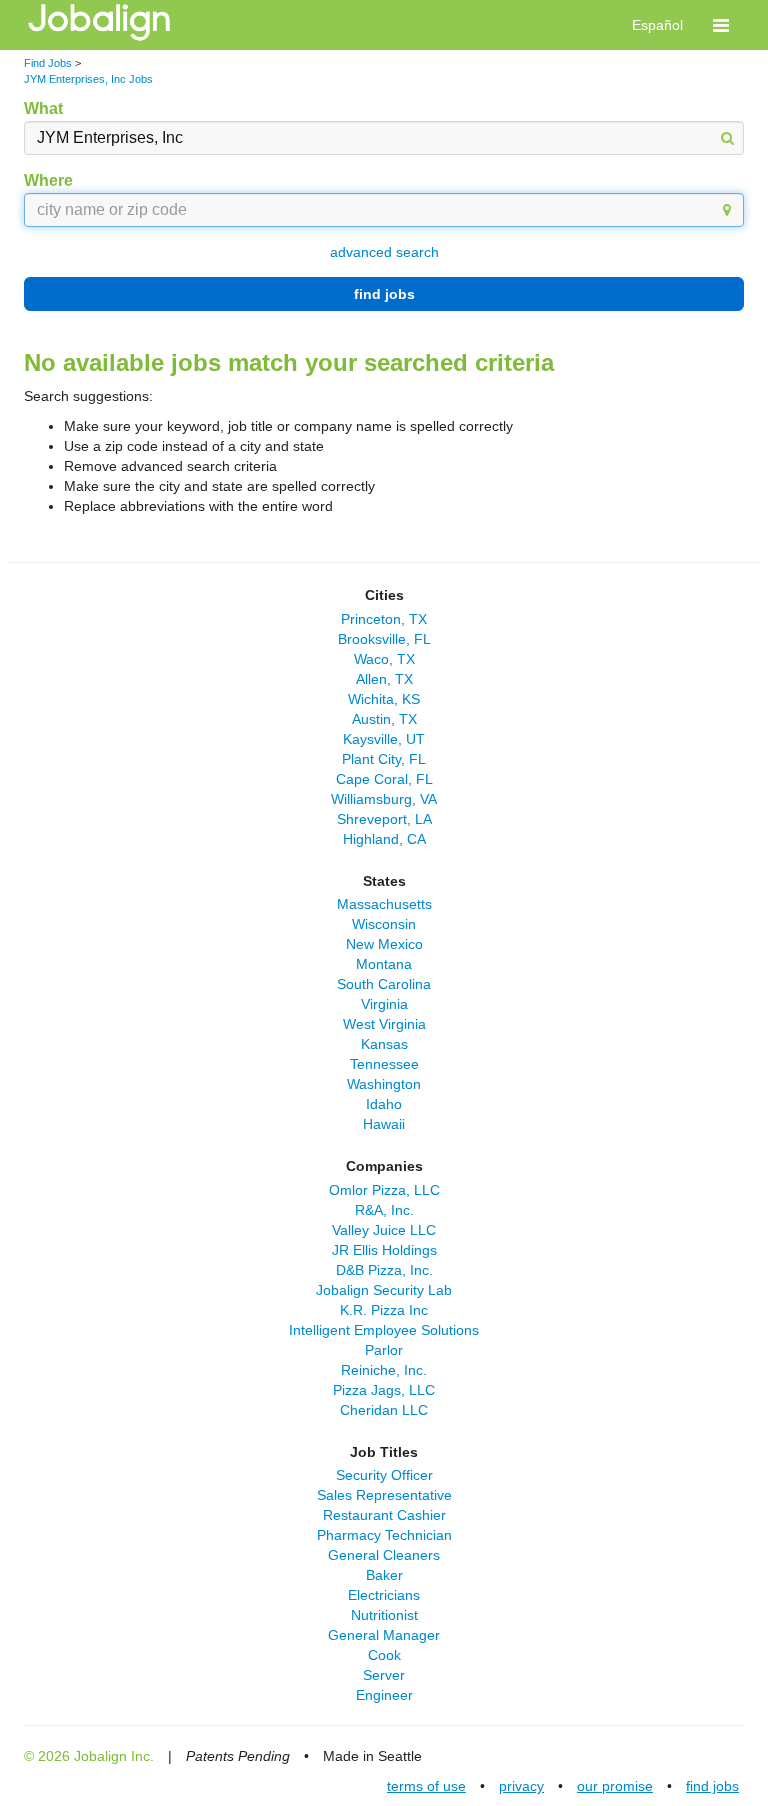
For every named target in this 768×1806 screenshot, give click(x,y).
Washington (384, 1084)
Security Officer (384, 1475)
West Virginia (384, 1024)
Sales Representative (384, 1495)
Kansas (384, 1044)
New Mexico (384, 944)
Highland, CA (384, 839)
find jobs (384, 294)
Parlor (384, 1350)
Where (48, 180)
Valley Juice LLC (384, 1230)
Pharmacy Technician (384, 1535)
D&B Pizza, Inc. (384, 1270)
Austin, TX (384, 719)
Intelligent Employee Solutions (384, 1330)
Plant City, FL (384, 759)
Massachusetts (384, 904)
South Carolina (384, 984)
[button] (721, 25)
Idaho (384, 1104)
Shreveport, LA (384, 819)
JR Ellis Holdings (384, 1250)
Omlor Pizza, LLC (384, 1190)
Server (384, 1675)
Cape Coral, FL (384, 779)
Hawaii (384, 1124)
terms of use (426, 1786)
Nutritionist (384, 1615)
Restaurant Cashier (384, 1515)
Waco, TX (384, 659)
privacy (521, 1786)
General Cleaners (384, 1555)
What (43, 108)
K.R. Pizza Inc (384, 1310)
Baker (384, 1575)
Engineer (384, 1695)
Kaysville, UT (384, 739)
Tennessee (384, 1064)
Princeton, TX (384, 619)
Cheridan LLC (384, 1410)
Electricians (384, 1595)
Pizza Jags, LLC (384, 1390)
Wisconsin (384, 924)
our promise (615, 1786)
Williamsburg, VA (384, 799)
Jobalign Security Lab (384, 1290)
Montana (384, 964)
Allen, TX (384, 679)
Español (657, 25)
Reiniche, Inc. (384, 1370)
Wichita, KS (384, 699)
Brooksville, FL (384, 639)
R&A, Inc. (384, 1210)
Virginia (384, 1004)
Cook (384, 1655)
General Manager (384, 1635)
